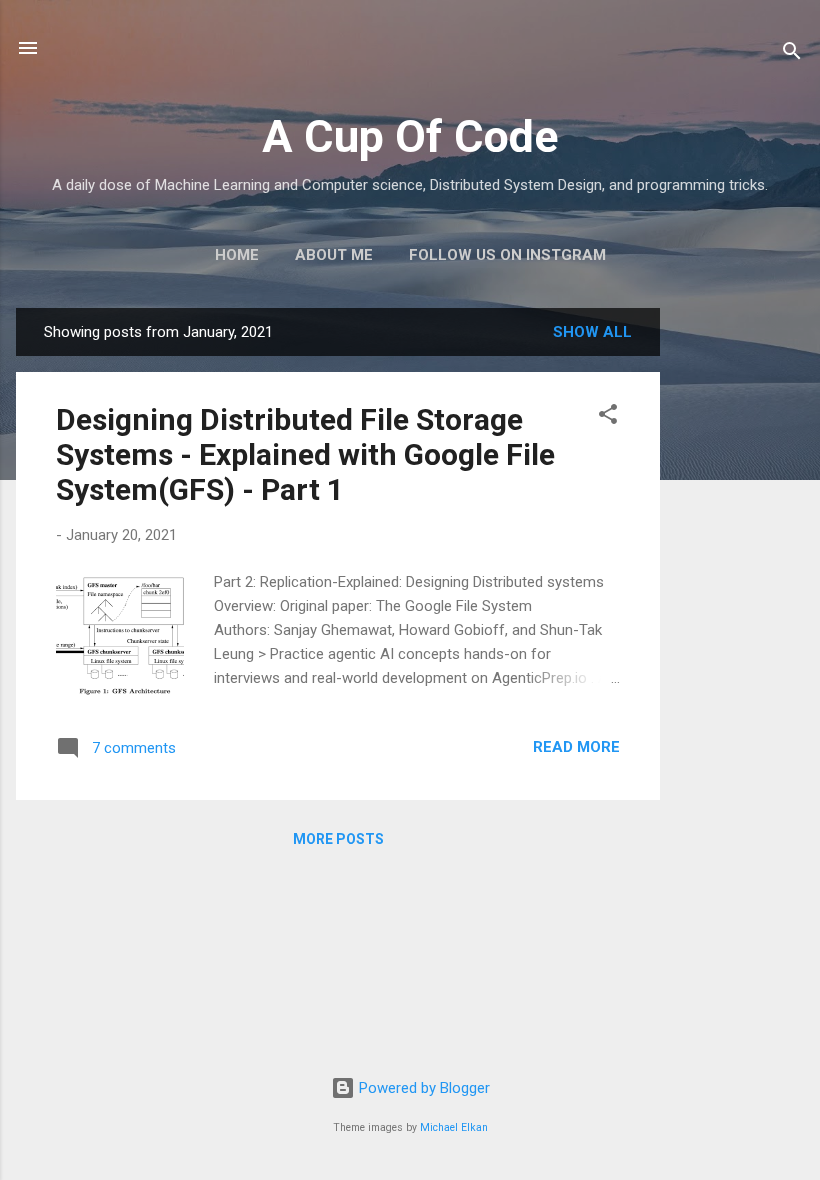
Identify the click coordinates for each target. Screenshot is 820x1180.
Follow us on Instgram (507, 255)
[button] (608, 417)
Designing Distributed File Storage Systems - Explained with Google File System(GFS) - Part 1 (305, 454)
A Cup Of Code (410, 136)
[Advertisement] (740, 608)
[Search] (792, 54)
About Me (334, 255)
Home (237, 255)
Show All (592, 332)
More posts (338, 839)
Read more (576, 747)
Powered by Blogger (422, 1088)
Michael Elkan (454, 1127)
